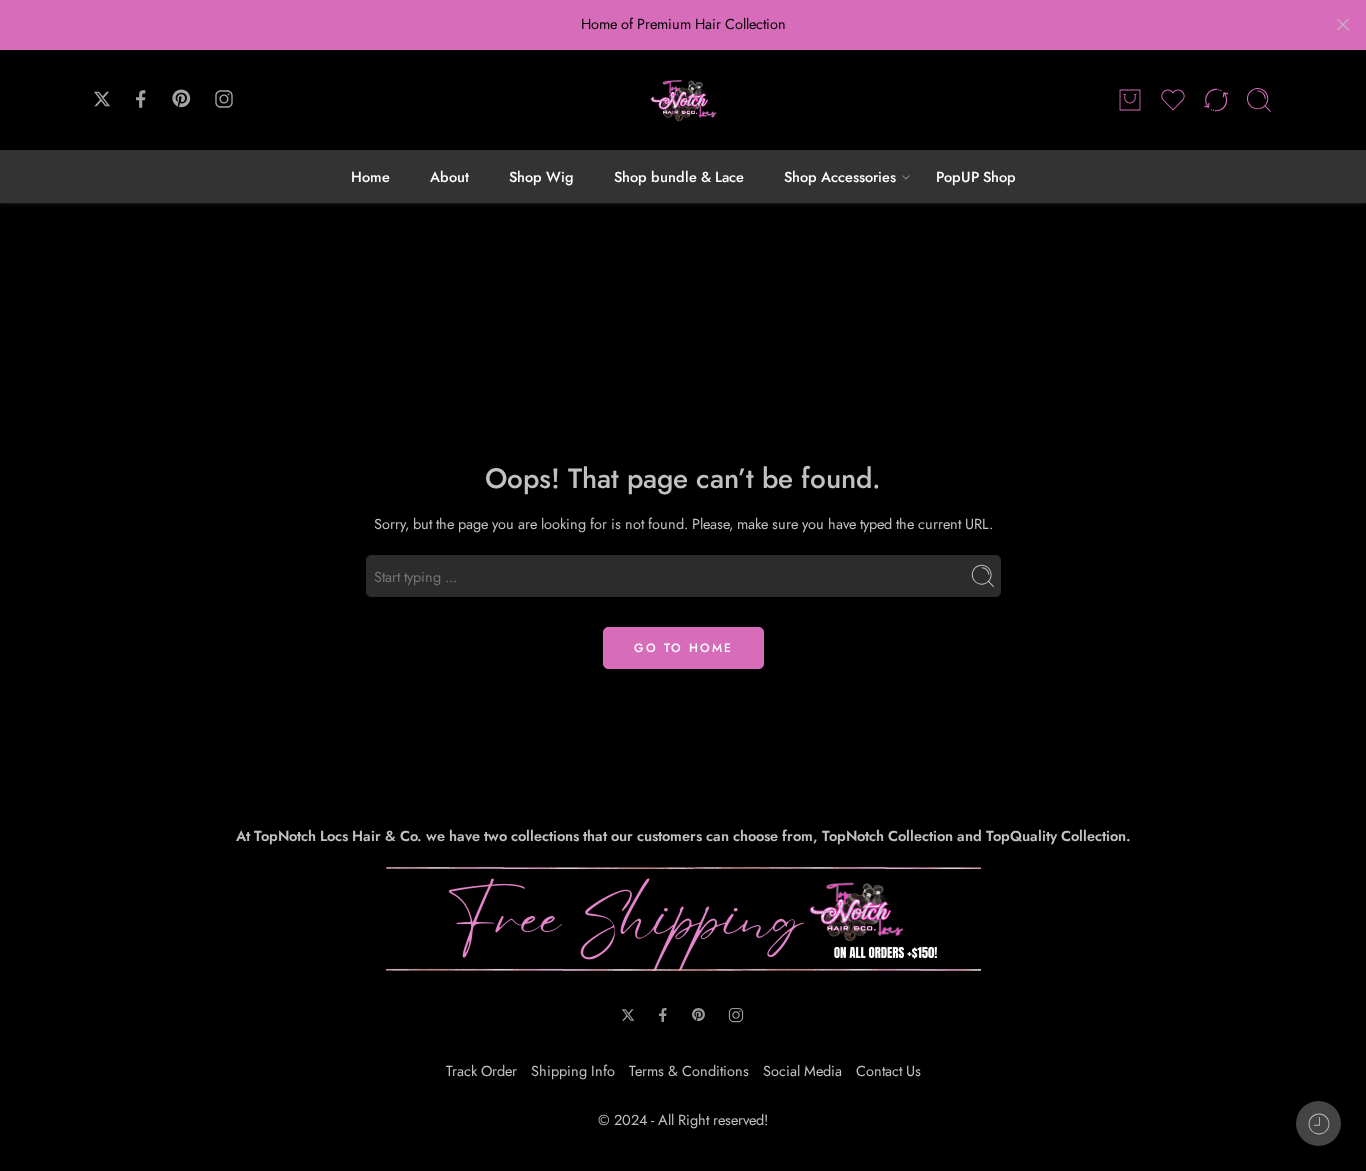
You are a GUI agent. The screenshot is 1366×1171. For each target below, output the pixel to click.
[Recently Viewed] (1318, 1123)
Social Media (802, 1070)
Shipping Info (573, 1070)
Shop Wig (541, 176)
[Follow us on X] (102, 99)
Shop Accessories (840, 176)
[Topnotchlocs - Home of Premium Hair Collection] (683, 100)
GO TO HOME (683, 648)
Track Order (481, 1070)
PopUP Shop (976, 176)
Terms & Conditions (689, 1070)
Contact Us (888, 1070)
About (449, 176)
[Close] (1343, 25)
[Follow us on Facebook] (141, 99)
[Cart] (1130, 100)
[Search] (1259, 100)
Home (370, 176)
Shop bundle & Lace (679, 176)
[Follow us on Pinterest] (182, 99)
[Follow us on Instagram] (224, 99)
